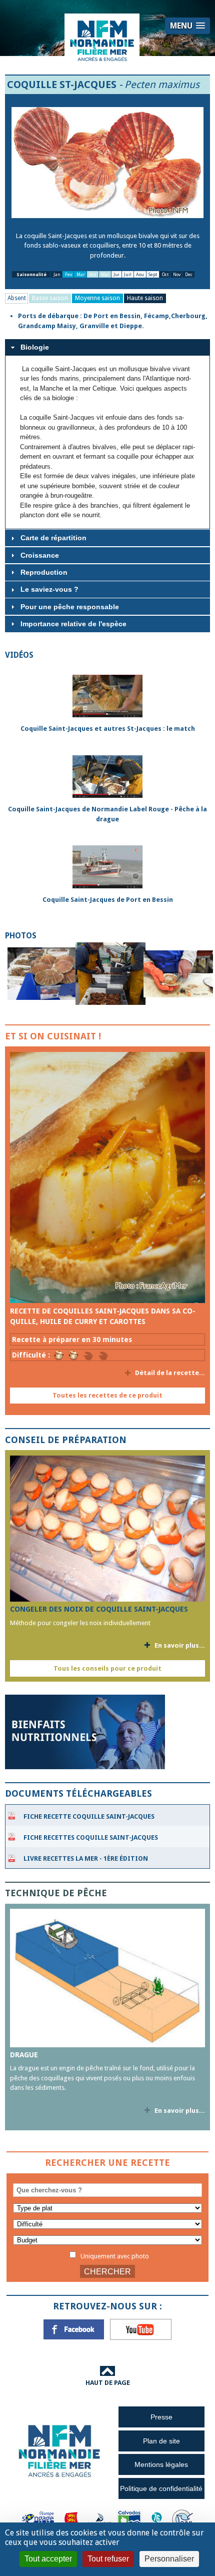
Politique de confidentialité (161, 2488)
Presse (161, 2417)
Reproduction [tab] (44, 572)
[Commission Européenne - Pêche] (39, 2519)
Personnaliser (169, 2559)
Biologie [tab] (35, 347)
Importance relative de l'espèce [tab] (73, 624)
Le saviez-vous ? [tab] (49, 589)
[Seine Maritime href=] (156, 2519)
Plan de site (161, 2441)
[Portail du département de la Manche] (99, 2519)
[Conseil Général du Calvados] (129, 2519)
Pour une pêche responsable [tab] (70, 607)
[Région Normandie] (71, 2519)
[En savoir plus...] (107, 1177)
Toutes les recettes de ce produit (107, 1395)
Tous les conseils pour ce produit (107, 1668)
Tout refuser (108, 2559)
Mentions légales (161, 2464)
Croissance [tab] (40, 555)
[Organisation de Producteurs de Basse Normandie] (182, 2519)
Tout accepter (48, 2559)
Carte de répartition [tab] (53, 538)
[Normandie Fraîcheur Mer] (102, 40)
